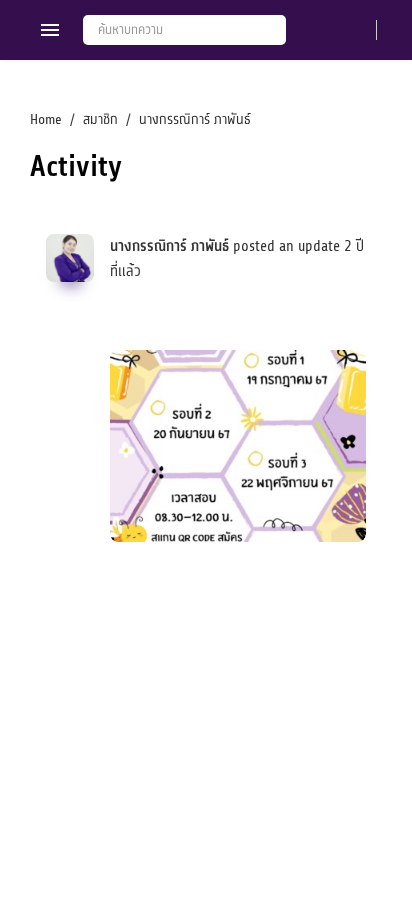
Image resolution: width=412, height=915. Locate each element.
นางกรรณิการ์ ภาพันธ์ (169, 246)
